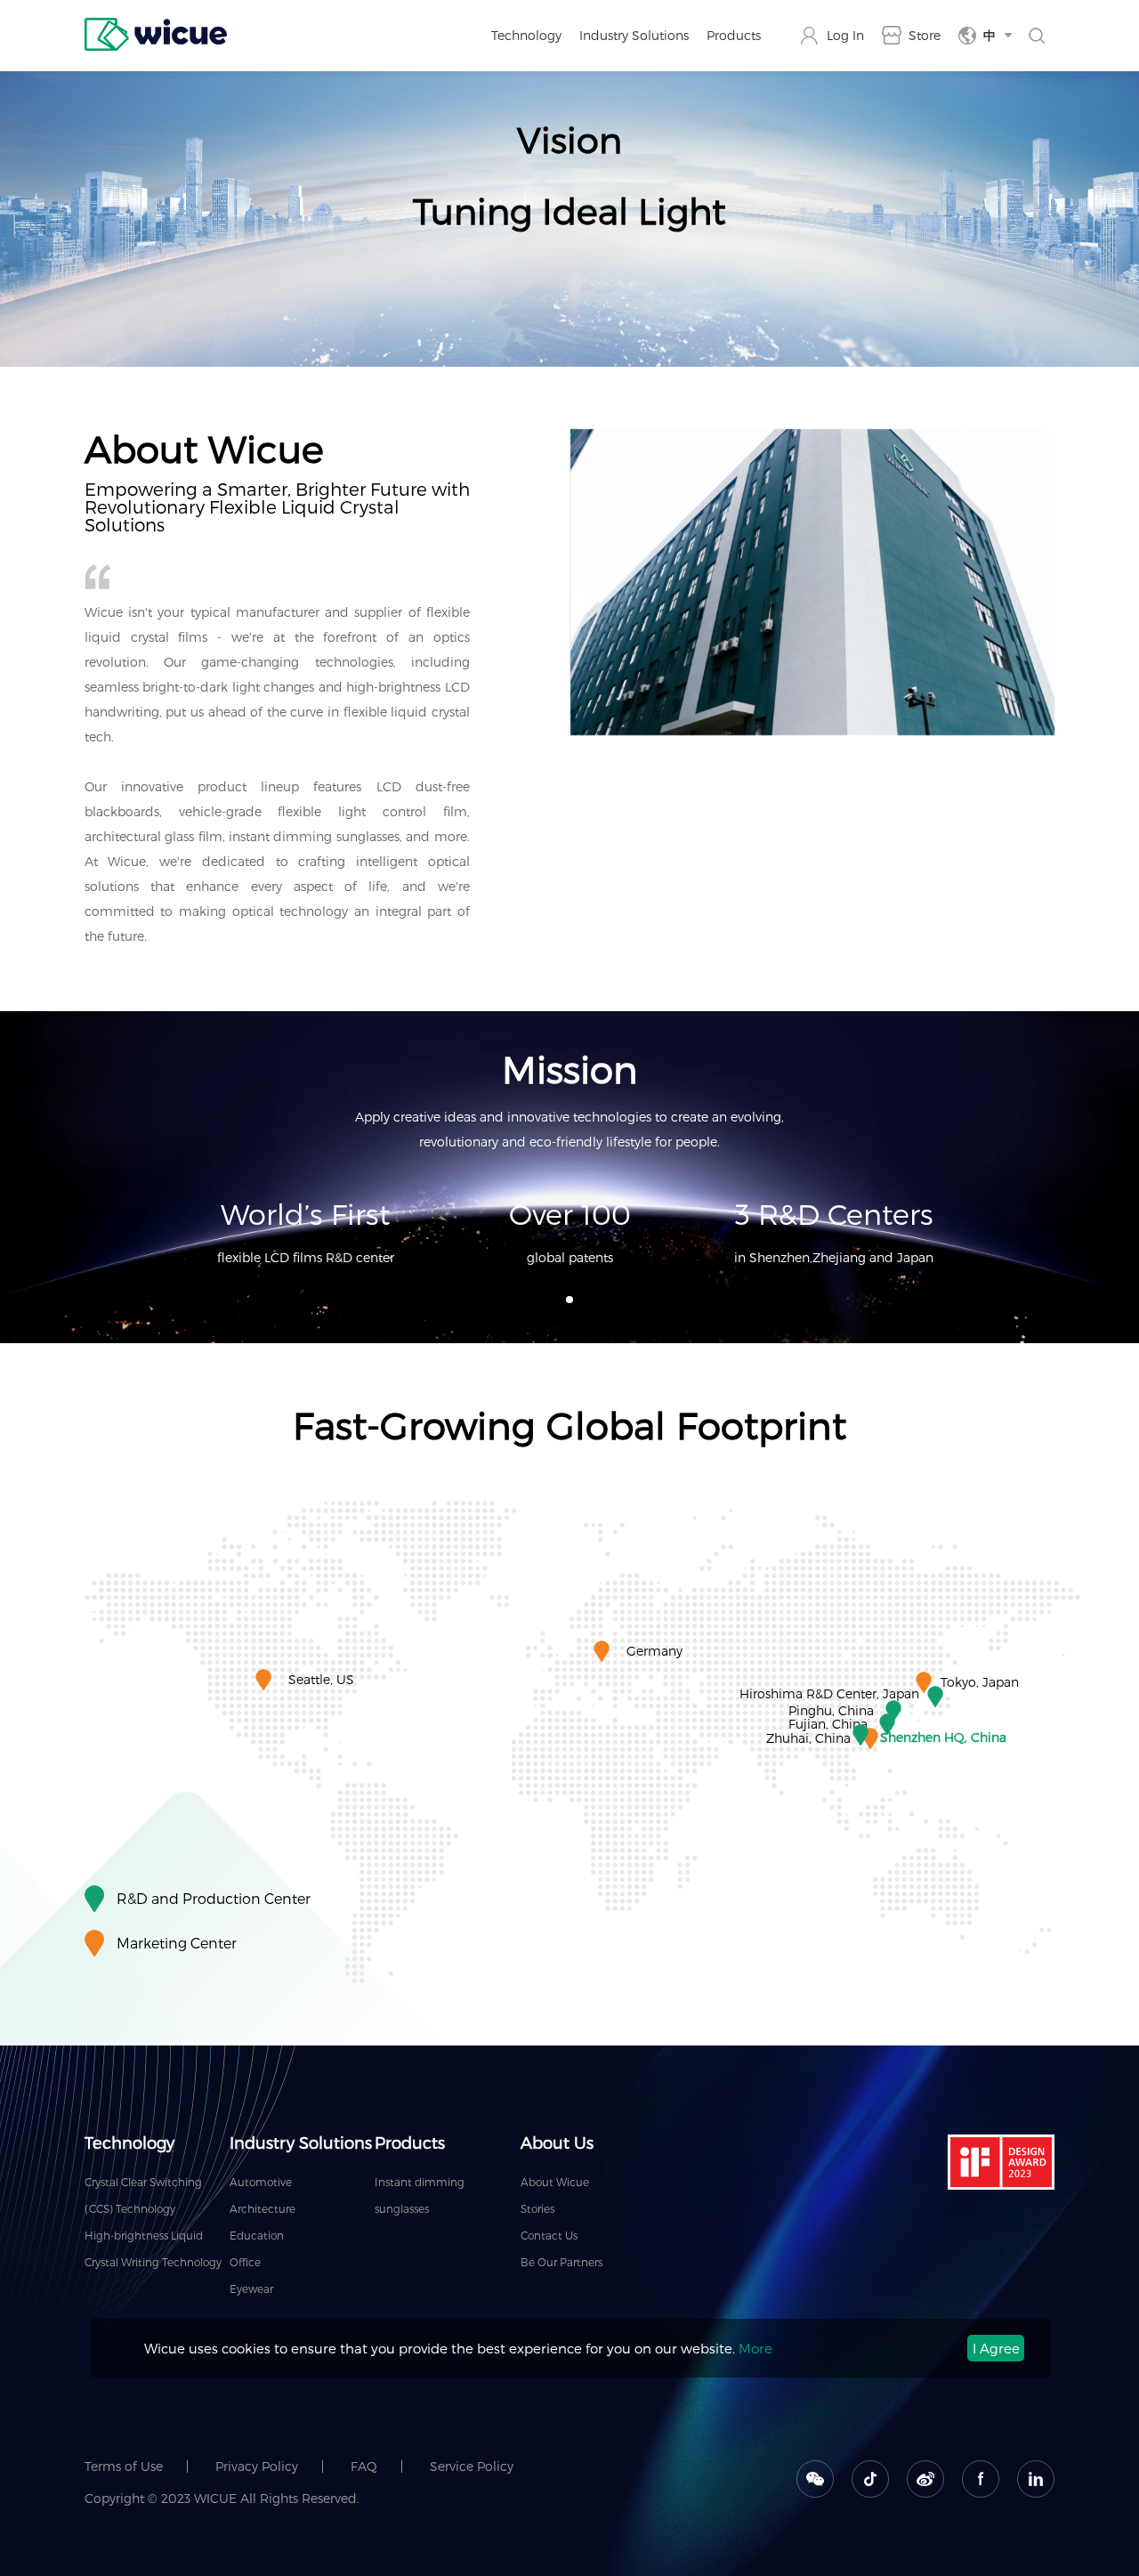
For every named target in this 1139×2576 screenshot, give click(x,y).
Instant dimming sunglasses (420, 2195)
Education (257, 2235)
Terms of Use (124, 2466)
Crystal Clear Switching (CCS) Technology (143, 2195)
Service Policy (472, 2466)
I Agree (996, 2348)
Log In (845, 35)
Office (245, 2262)
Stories (537, 2208)
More (755, 2348)
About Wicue (555, 2182)
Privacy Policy (257, 2466)
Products (734, 35)
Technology (526, 35)
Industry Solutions (634, 35)
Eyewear (251, 2288)
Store (925, 35)
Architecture (263, 2208)
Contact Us (549, 2235)
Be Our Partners (561, 2262)
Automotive (261, 2182)
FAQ (364, 2466)
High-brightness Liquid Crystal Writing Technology (153, 2248)
